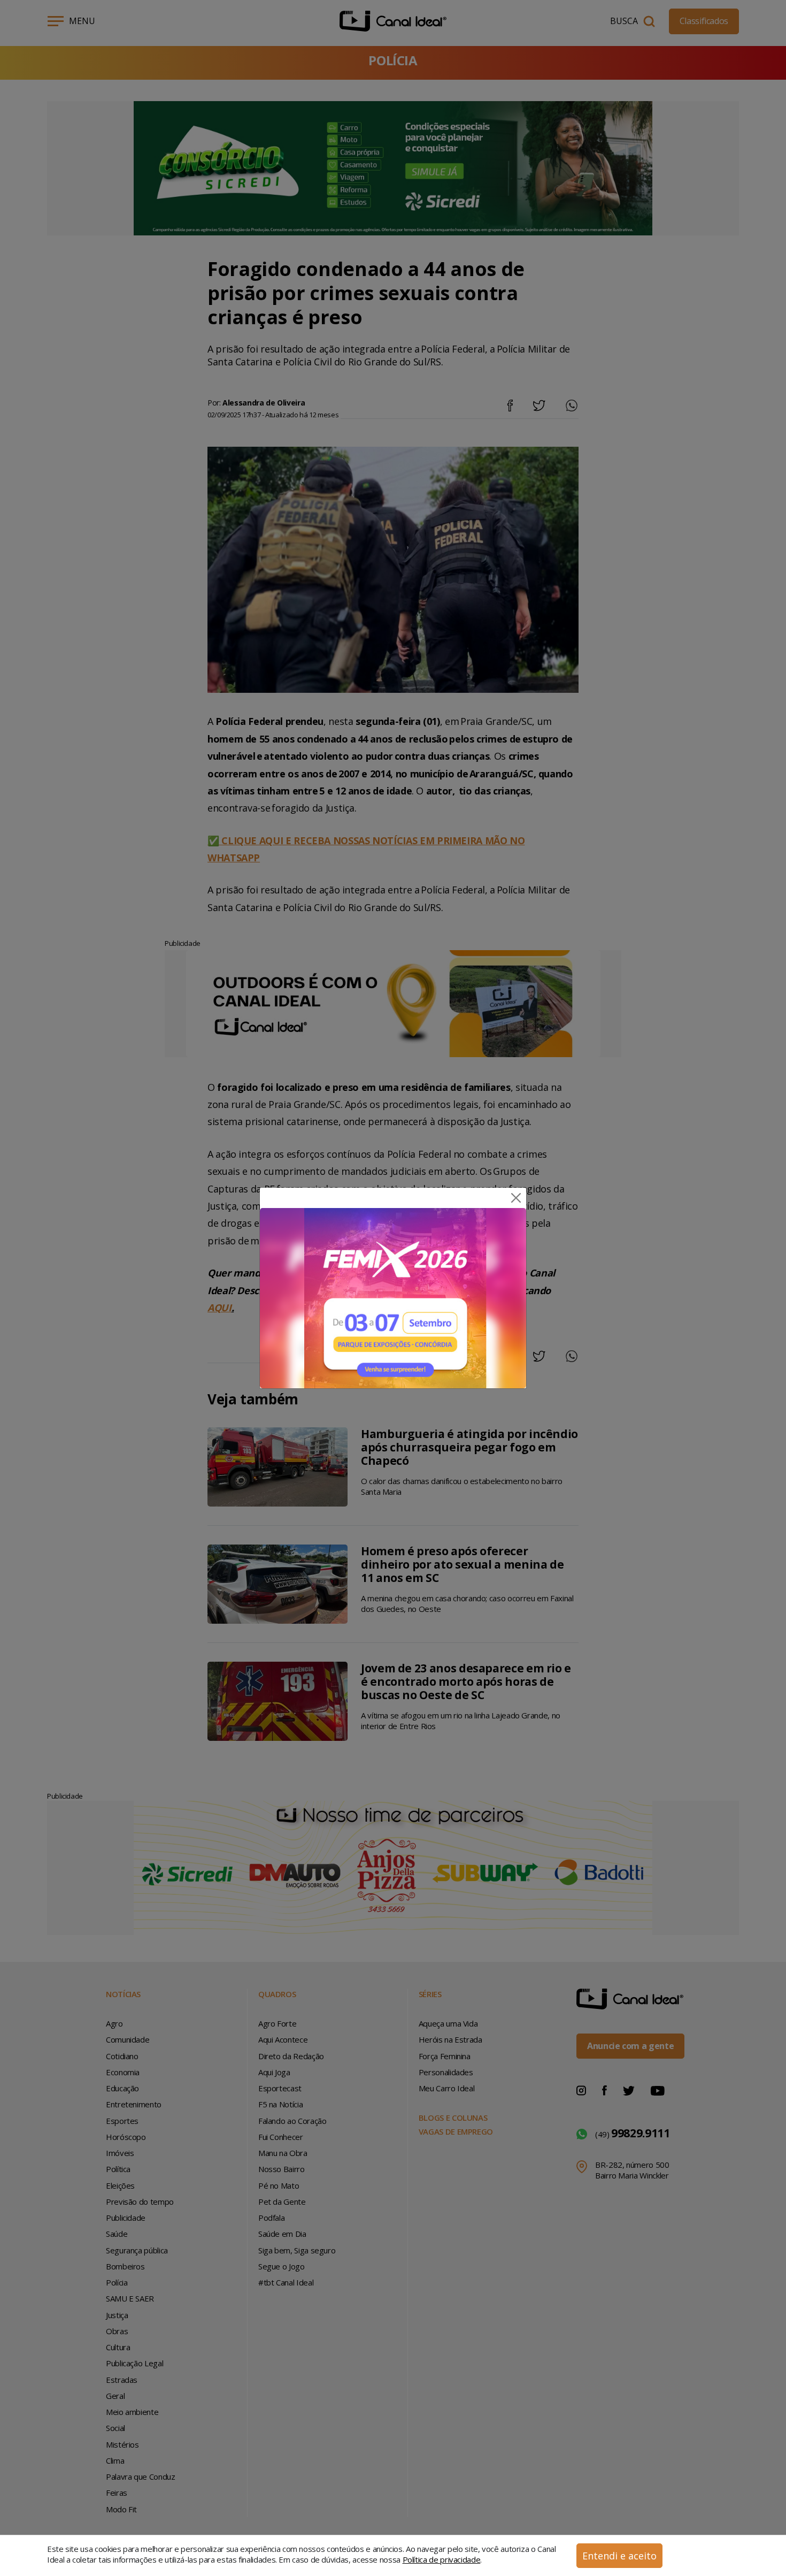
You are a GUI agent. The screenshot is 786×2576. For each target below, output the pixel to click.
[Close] (516, 1198)
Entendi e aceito (619, 2556)
